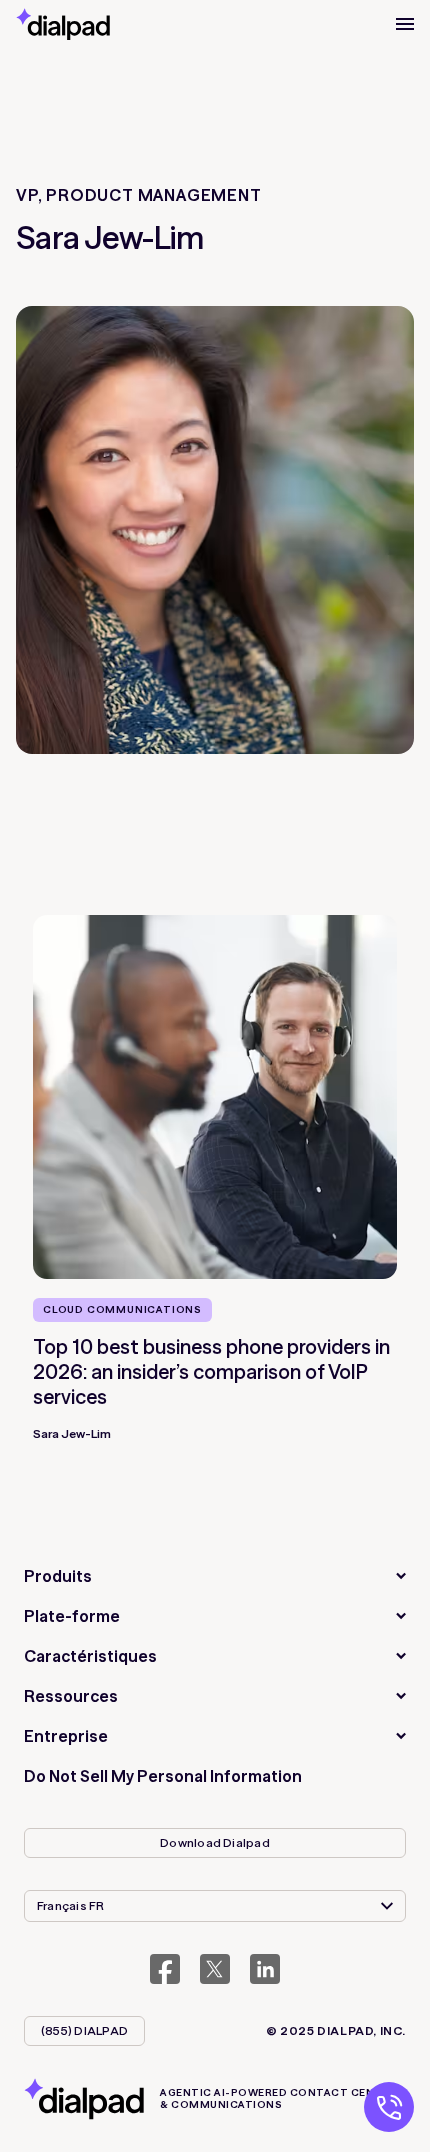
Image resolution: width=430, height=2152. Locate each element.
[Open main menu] (405, 24)
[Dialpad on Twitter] (215, 1969)
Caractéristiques (90, 1656)
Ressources (71, 1696)
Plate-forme (72, 1616)
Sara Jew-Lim (72, 1433)
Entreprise (66, 1736)
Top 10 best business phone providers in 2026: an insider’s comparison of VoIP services (211, 1371)
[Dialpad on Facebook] (165, 1969)
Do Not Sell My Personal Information (163, 1776)
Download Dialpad (215, 1842)
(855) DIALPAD (84, 2030)
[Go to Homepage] (63, 24)
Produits (58, 1576)
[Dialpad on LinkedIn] (265, 1969)
